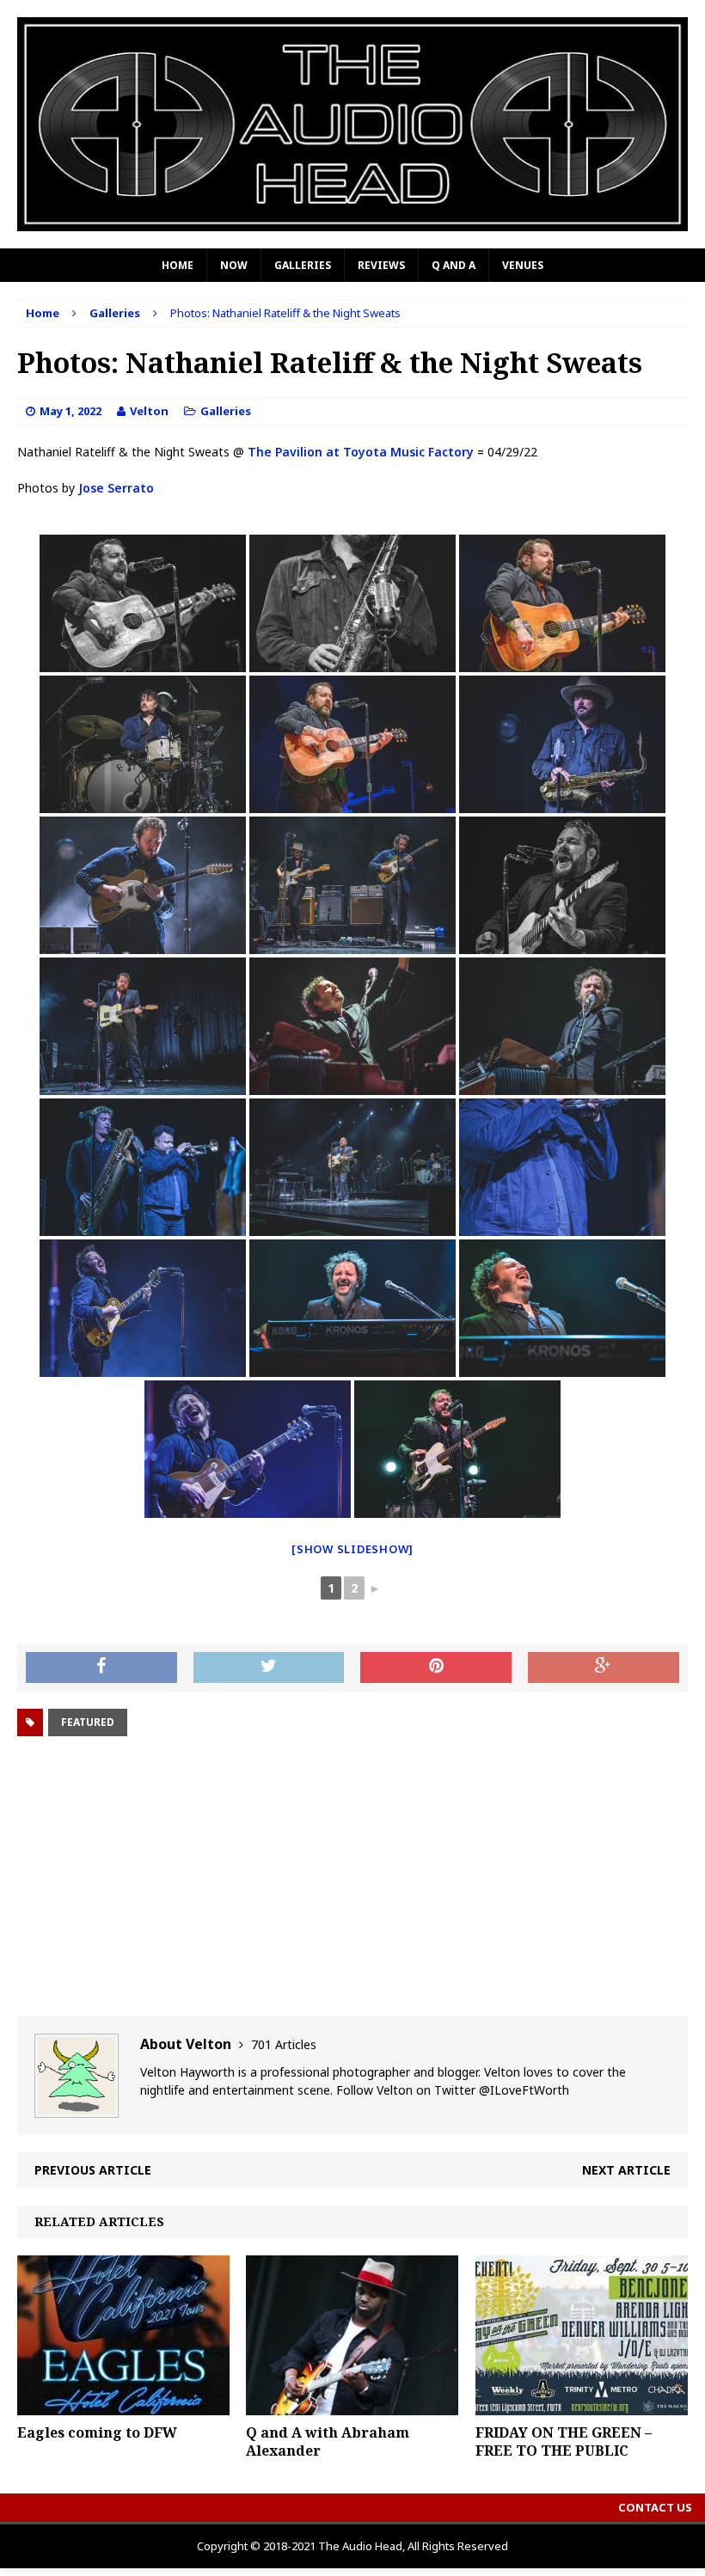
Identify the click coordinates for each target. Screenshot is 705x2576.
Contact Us (655, 2507)
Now (234, 265)
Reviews (381, 265)
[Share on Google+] (604, 1667)
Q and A (454, 265)
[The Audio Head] (352, 124)
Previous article (93, 2170)
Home (178, 265)
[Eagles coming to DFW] (123, 2405)
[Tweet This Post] (269, 1667)
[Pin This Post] (436, 1667)
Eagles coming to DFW (97, 2432)
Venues (523, 265)
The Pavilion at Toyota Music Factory (361, 452)
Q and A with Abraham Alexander (328, 2441)
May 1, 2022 (70, 411)
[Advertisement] (352, 1879)
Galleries (303, 265)
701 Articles (284, 2044)
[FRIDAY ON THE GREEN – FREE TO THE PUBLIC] (582, 2405)
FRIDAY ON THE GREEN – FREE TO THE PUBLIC (564, 2441)
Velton (149, 411)
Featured (88, 1722)
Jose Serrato (116, 488)
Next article (626, 2170)
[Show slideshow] (352, 1549)
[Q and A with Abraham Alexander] (352, 2405)
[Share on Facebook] (101, 1667)
